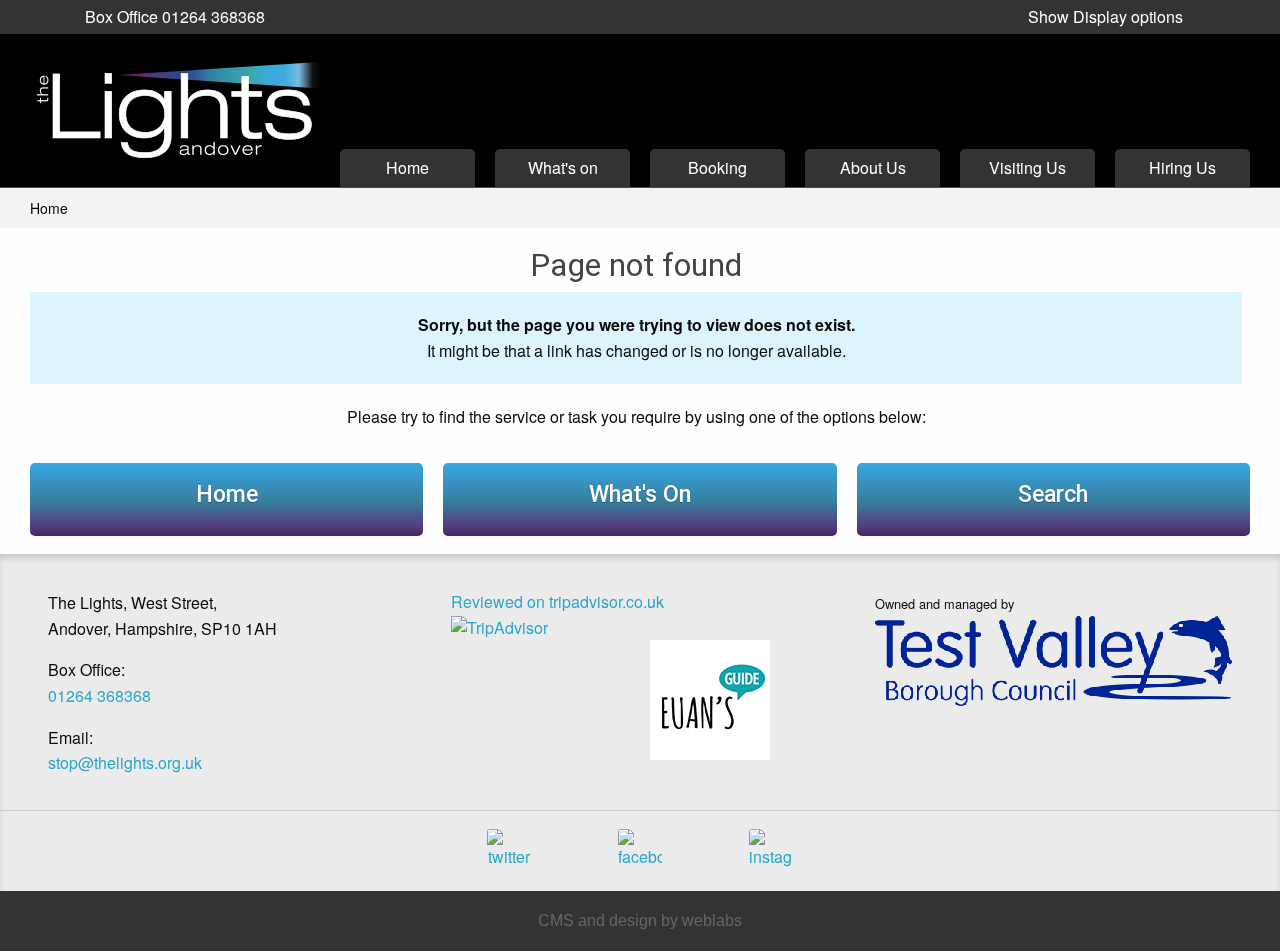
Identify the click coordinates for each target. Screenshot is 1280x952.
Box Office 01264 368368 (175, 16)
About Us (873, 167)
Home (407, 167)
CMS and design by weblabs (640, 920)
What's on (563, 167)
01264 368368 (99, 695)
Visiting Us (1027, 167)
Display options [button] (1105, 16)
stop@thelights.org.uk (125, 762)
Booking (717, 167)
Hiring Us (1182, 167)
